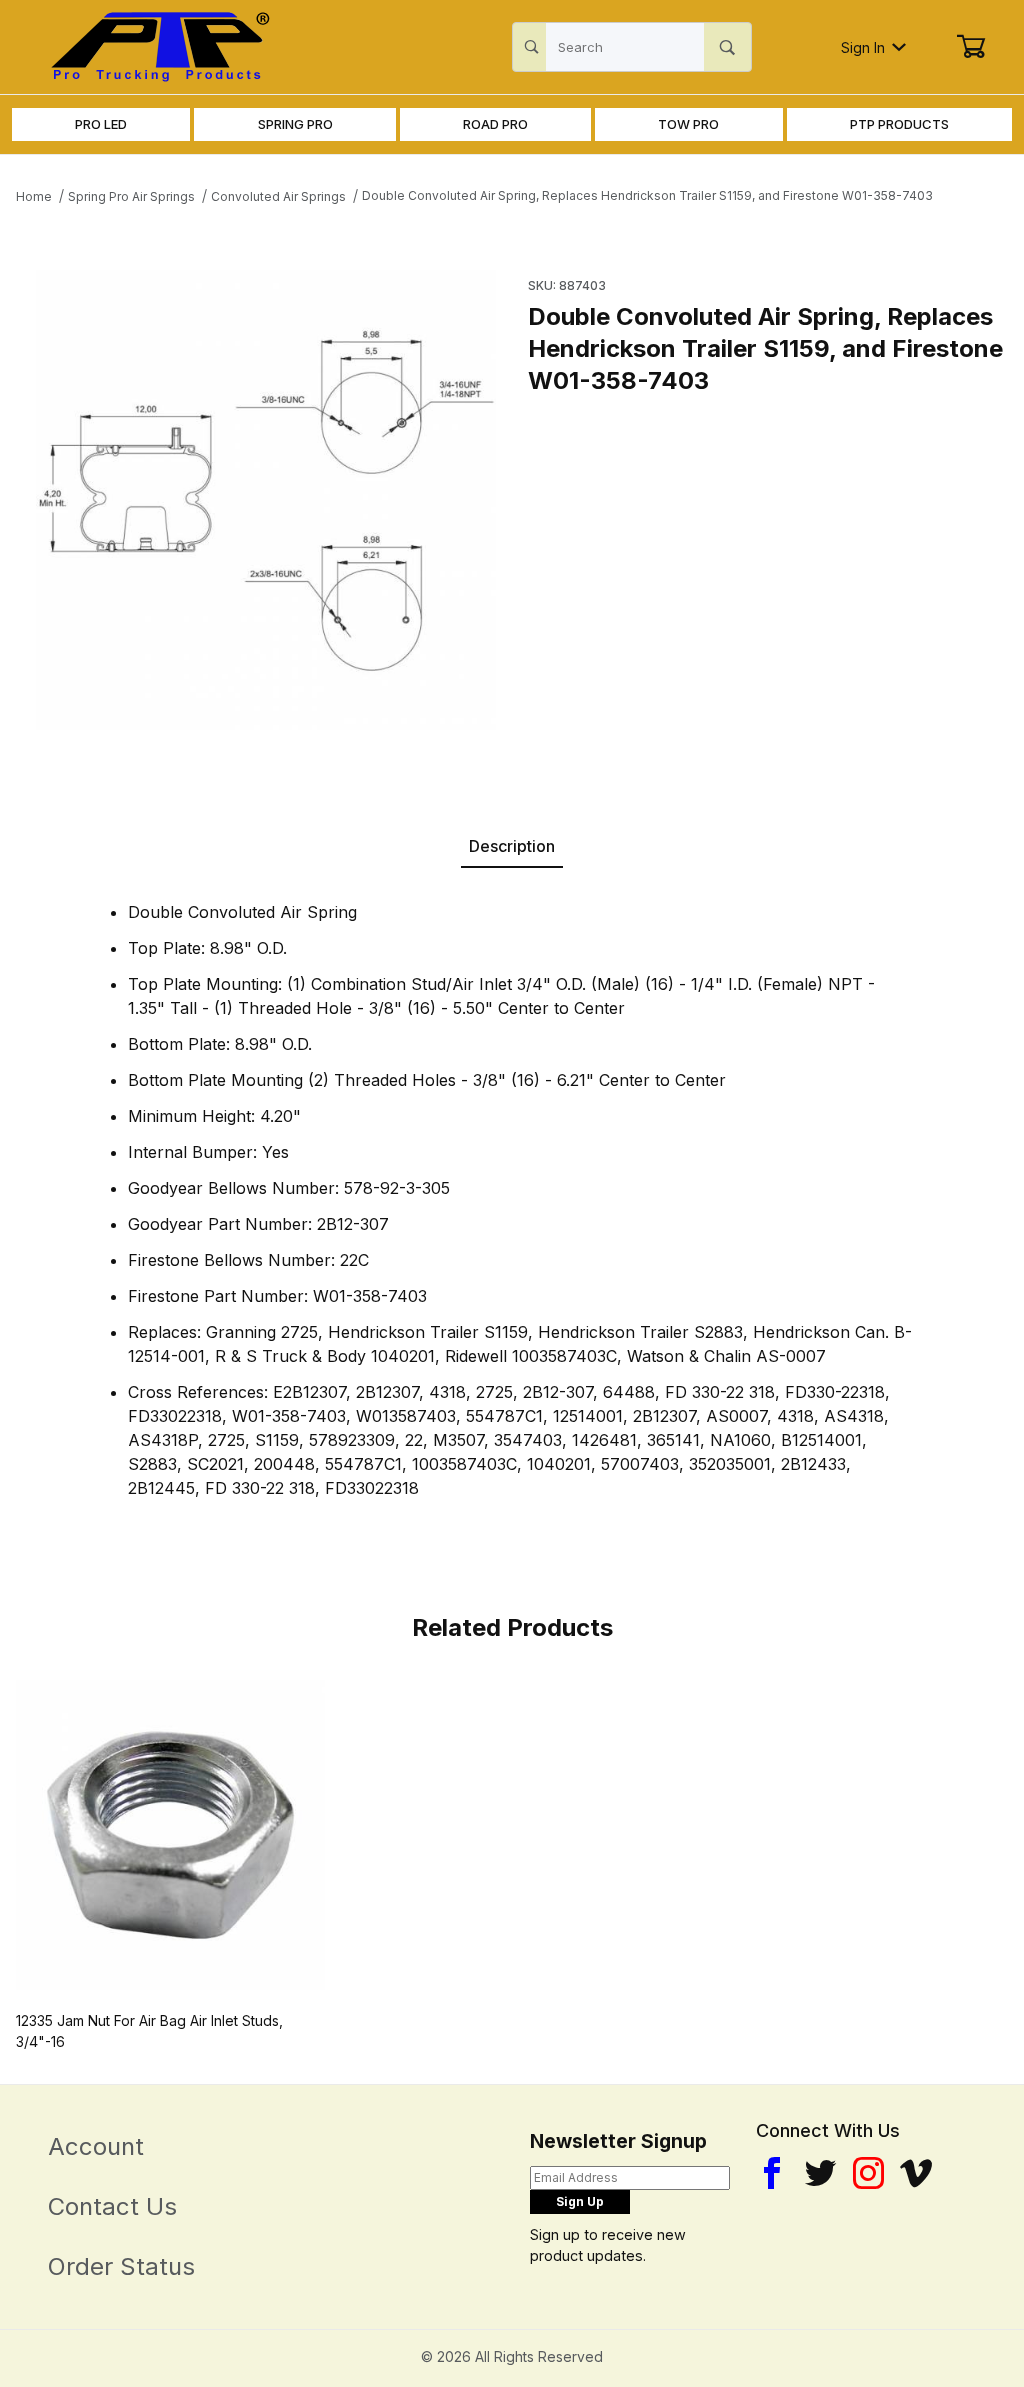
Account (96, 2146)
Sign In (863, 47)
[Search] (727, 47)
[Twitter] (820, 2173)
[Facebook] (772, 2173)
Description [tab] (512, 846)
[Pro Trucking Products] (157, 45)
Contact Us (112, 2206)
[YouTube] (916, 2173)
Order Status (121, 2266)
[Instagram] (868, 2173)
